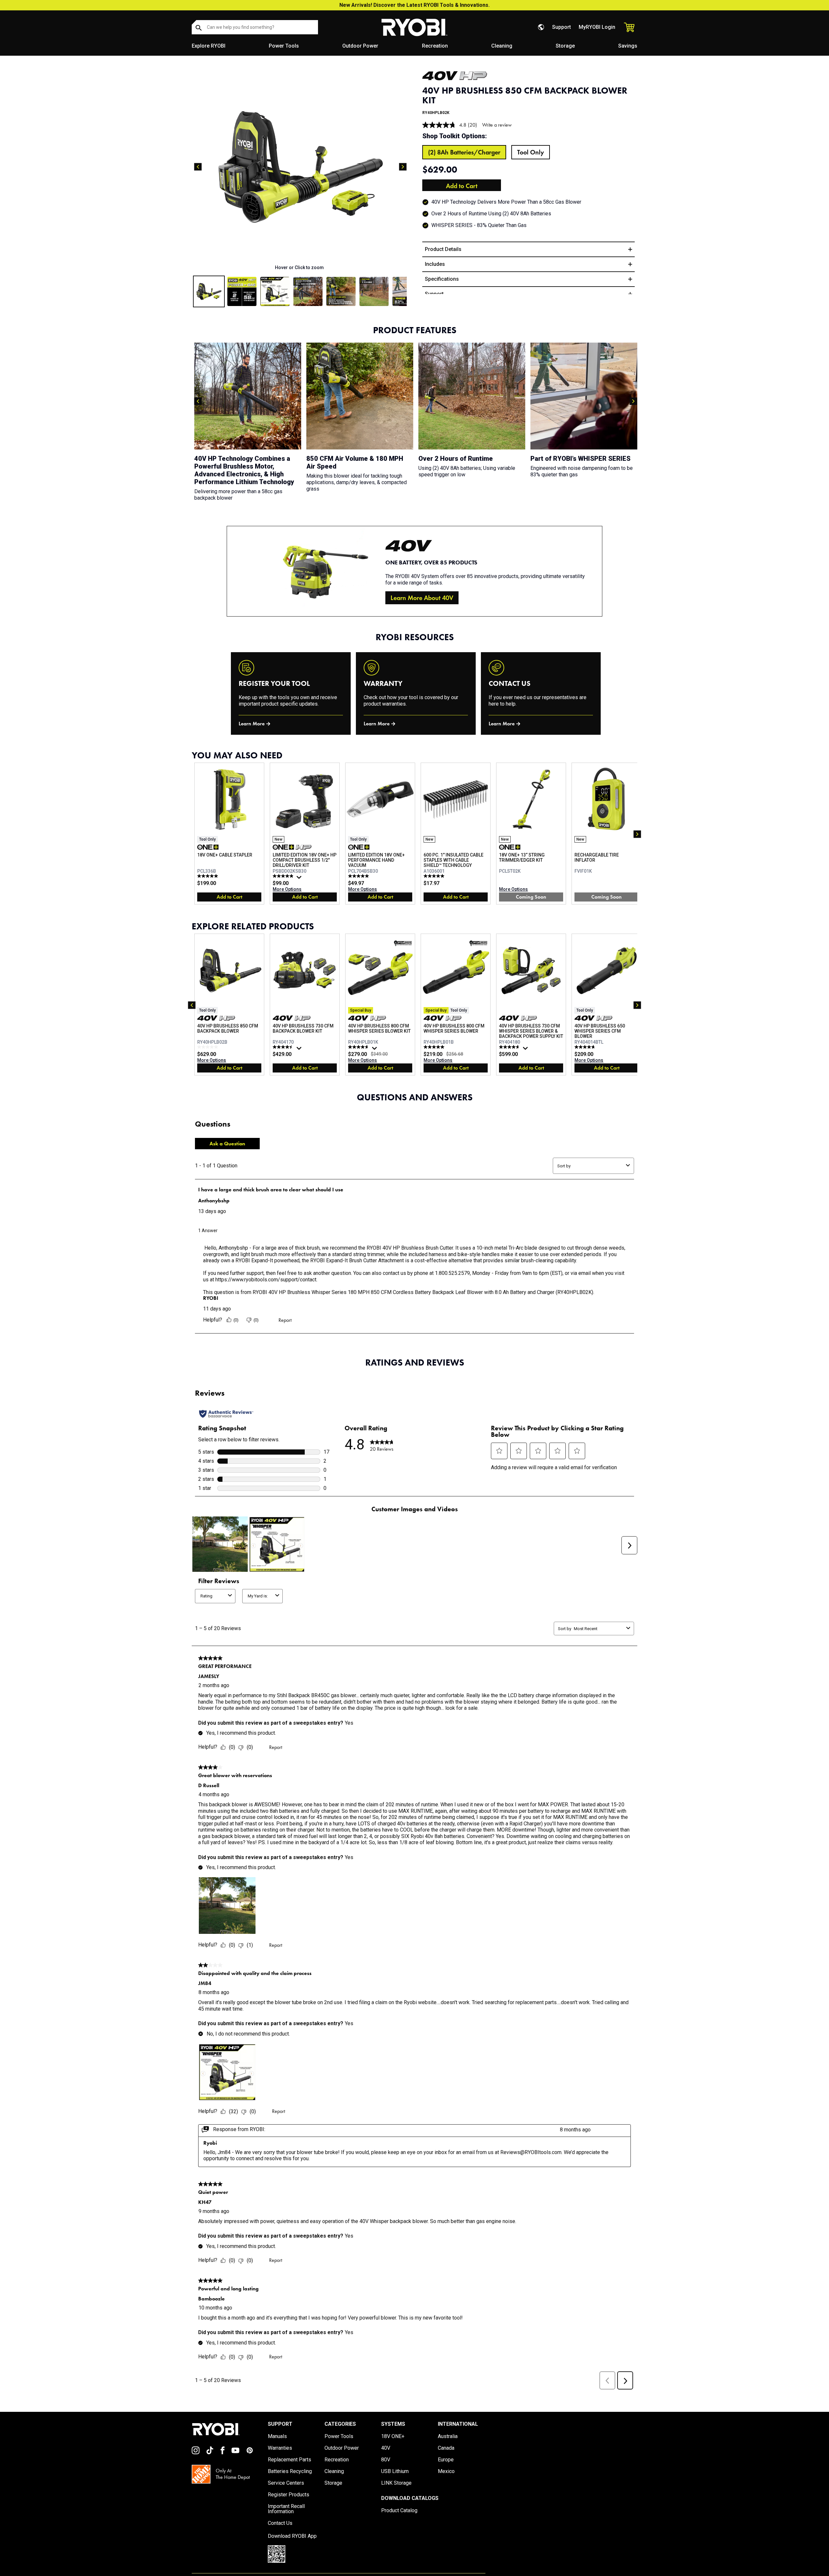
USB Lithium (395, 2471)
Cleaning (502, 46)
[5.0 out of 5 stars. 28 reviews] (359, 876)
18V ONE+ (393, 2436)
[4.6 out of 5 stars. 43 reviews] (359, 1047)
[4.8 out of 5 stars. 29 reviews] (586, 1047)
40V (386, 2448)
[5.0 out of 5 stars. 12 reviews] (208, 876)
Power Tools (284, 46)
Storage (565, 46)
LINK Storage (396, 2483)
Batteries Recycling (290, 2471)
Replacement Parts (290, 2460)
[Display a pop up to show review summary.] (300, 879)
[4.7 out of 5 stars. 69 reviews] (510, 1047)
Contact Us (280, 2523)
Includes (435, 264)
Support (562, 27)
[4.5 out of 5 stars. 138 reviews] (284, 1047)
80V (386, 2460)
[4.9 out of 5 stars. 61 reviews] (284, 876)
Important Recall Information (286, 2509)
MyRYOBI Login (597, 27)
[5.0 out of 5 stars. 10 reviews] (435, 876)
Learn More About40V (422, 598)
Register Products (289, 2495)
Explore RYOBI (209, 46)
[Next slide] (403, 167)
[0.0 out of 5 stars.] (208, 1047)
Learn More (252, 724)
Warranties (280, 2448)
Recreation (435, 46)
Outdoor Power (360, 46)
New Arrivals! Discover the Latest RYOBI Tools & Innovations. (414, 5)
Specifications (442, 279)
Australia (448, 2436)
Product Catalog (399, 2511)
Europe (446, 2460)
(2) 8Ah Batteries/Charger (464, 152)
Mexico (446, 2471)
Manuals (277, 2436)
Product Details (443, 249)
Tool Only (531, 152)
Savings (628, 46)
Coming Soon (531, 897)
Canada (446, 2448)
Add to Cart (462, 186)
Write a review (497, 125)
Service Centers (286, 2483)
